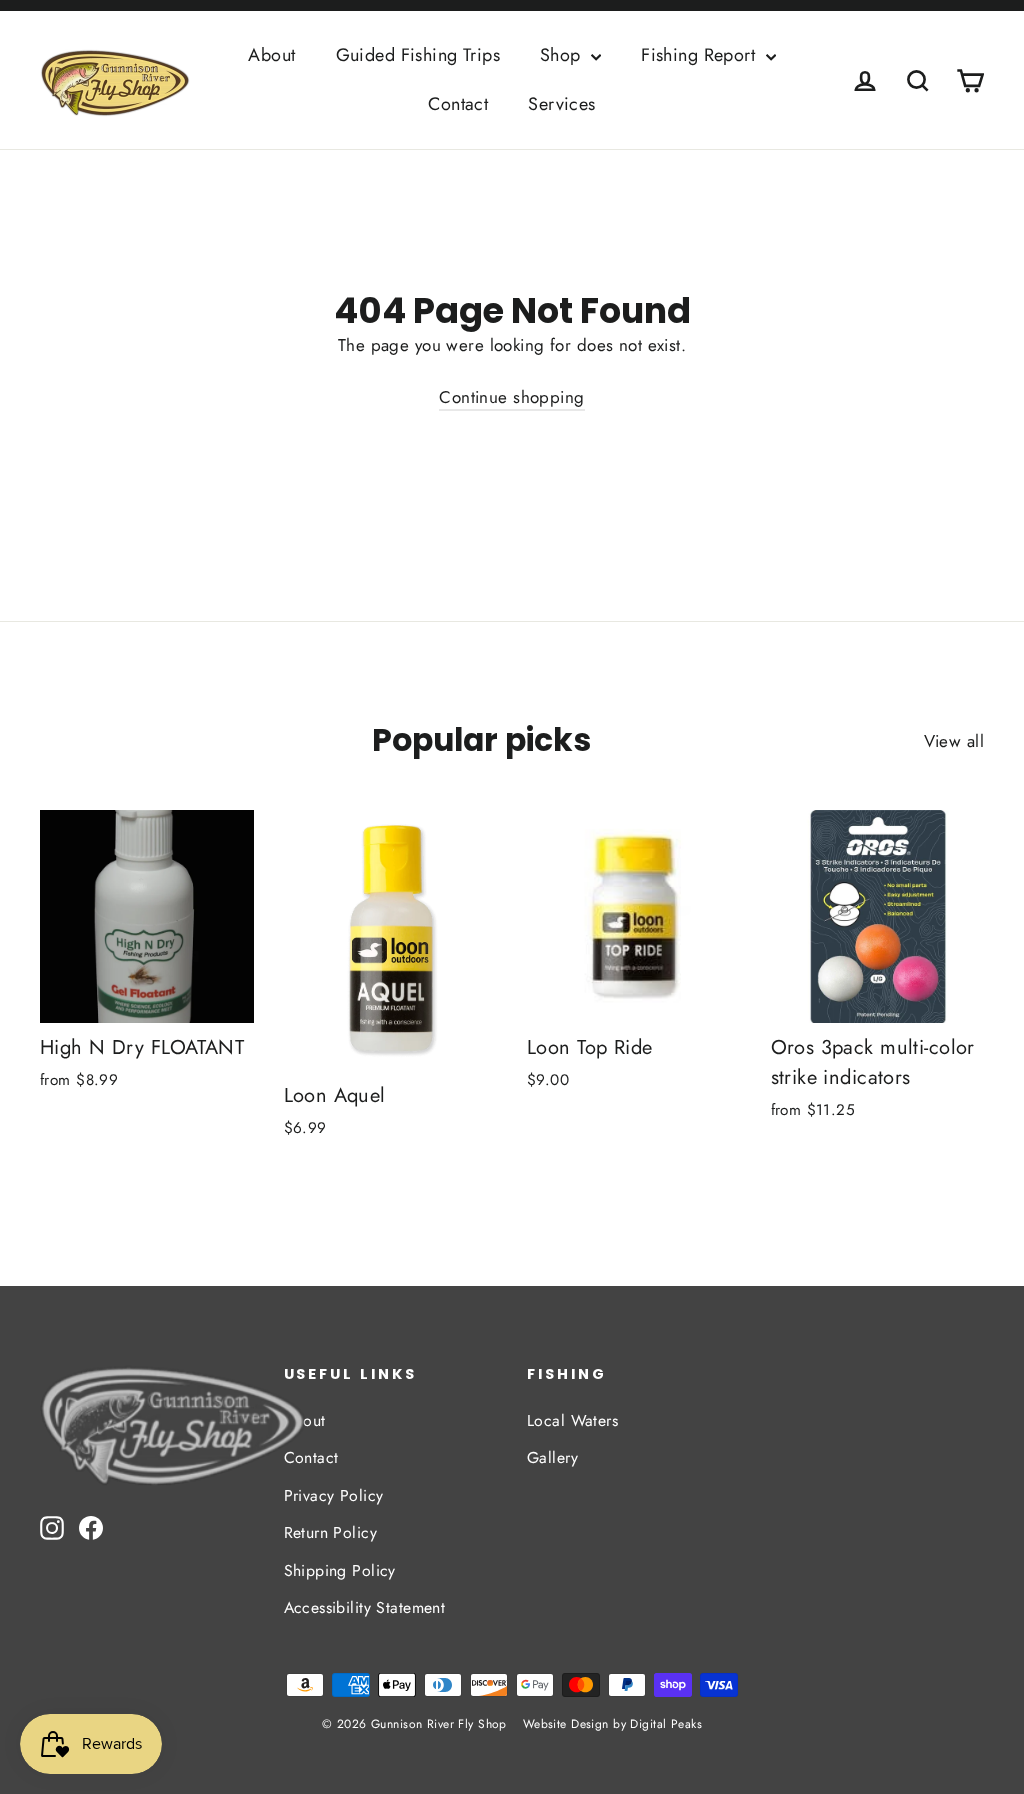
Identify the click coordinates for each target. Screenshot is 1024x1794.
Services (561, 104)
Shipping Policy (340, 1570)
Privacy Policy (334, 1495)
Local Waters (572, 1420)
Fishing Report (700, 55)
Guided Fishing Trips (418, 55)
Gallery (552, 1457)
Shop (563, 55)
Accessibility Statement (365, 1607)
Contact (458, 104)
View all (954, 741)
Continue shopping (511, 397)
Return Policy (331, 1532)
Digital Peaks (666, 1724)
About (271, 55)
